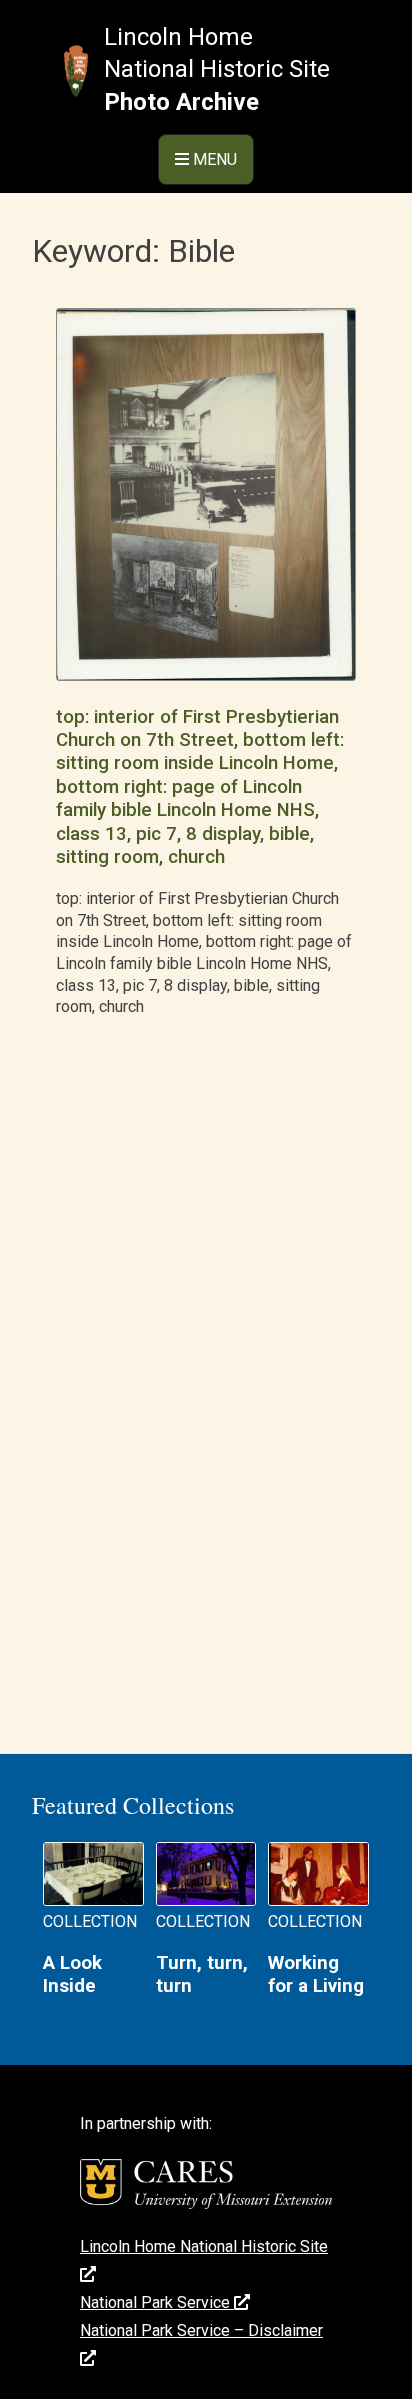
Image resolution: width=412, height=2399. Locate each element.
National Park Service (157, 2302)
